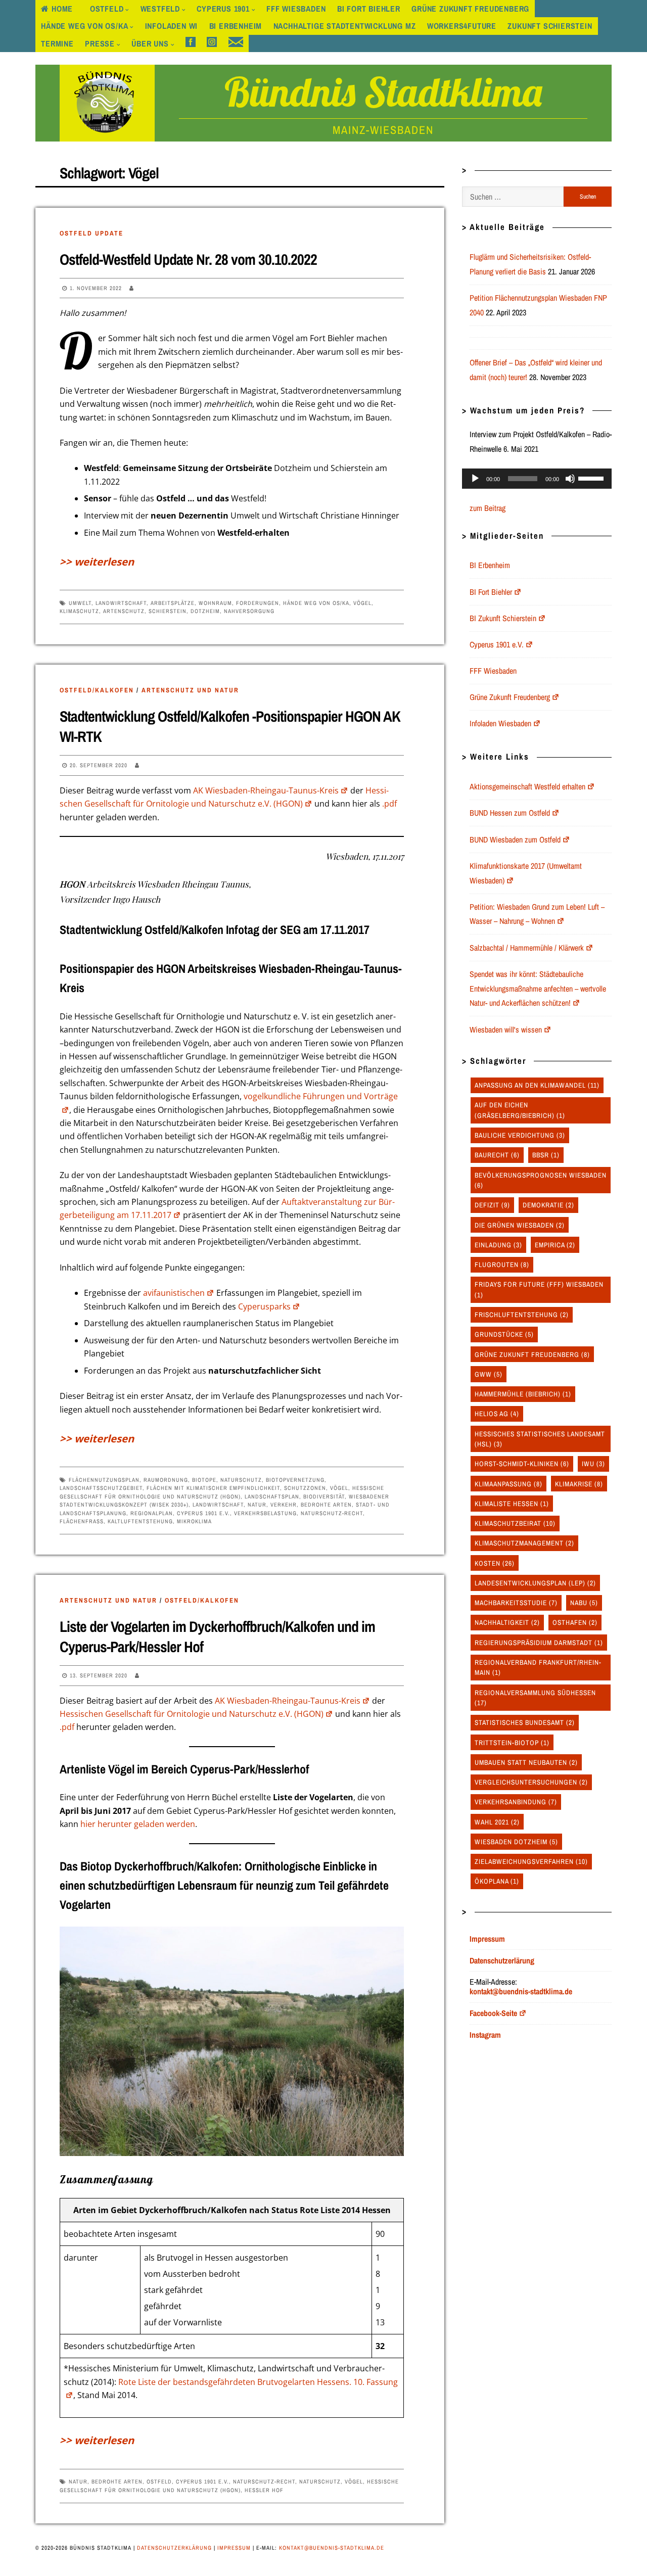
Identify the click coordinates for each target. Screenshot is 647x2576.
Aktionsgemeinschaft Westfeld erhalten (527, 786)
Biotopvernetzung (295, 1480)
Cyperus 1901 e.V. (203, 1513)
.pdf (389, 804)
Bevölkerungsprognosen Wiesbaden (541, 1180)
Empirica (555, 1245)
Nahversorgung (249, 611)
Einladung (498, 1245)
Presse (100, 43)
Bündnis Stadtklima (383, 91)
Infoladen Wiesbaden (500, 723)
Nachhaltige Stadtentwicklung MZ (345, 26)
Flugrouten (502, 1264)
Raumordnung (166, 1480)
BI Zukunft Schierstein (503, 618)
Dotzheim (205, 611)
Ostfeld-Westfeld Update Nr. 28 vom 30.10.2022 (188, 259)
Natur (257, 1505)
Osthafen (575, 1622)
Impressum (234, 2548)
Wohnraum (215, 603)
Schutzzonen (305, 1488)
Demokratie (548, 1205)
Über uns (150, 43)
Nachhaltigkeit (507, 1622)
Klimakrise (579, 1484)
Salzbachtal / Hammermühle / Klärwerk (527, 948)
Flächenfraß (82, 1521)
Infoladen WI (172, 26)
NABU (584, 1603)
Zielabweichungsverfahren (531, 1861)
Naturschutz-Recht (332, 1513)
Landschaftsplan (272, 1496)
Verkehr (284, 1505)
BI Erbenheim (236, 26)
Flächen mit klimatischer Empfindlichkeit (213, 1488)
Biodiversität (324, 1496)
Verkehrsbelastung (265, 1513)
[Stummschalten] (570, 479)
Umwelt (80, 603)
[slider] (592, 478)
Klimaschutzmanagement (524, 1543)
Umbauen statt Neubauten (526, 1762)
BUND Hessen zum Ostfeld (510, 813)
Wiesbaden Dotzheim (516, 1842)
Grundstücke (504, 1334)
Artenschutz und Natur (190, 690)
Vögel (362, 603)
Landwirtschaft (121, 603)
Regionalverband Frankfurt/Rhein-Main (538, 1667)
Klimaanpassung (509, 1484)
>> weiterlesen (97, 561)
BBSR (546, 1155)
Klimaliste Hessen (512, 1504)
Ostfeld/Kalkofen (97, 690)
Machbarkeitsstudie (516, 1603)
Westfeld (160, 9)
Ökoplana (497, 1881)
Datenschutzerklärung (174, 2548)
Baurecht (497, 1155)
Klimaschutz (79, 611)
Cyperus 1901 (223, 9)
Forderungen (258, 603)
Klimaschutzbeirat (515, 1523)
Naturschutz (241, 1480)
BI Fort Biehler (369, 9)
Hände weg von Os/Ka (84, 26)
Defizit (492, 1205)
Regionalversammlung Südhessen (535, 1698)
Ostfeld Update (91, 233)
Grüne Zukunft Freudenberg (470, 9)
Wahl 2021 (497, 1822)
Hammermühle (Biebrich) (523, 1394)
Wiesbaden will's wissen (506, 1029)
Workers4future (462, 26)
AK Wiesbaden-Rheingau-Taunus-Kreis (266, 790)
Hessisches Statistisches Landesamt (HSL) (540, 1439)
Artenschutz (124, 611)
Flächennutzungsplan (104, 1480)
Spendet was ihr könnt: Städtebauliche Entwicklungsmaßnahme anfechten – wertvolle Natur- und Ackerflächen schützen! (538, 989)
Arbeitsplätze (173, 603)
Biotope (204, 1480)
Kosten (495, 1563)
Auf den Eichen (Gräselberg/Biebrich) (520, 1110)
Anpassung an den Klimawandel (537, 1085)
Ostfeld (107, 9)
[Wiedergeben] (475, 479)
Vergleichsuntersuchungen (531, 1782)
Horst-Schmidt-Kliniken (522, 1464)
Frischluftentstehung (522, 1315)
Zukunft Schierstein (550, 26)
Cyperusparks (264, 1306)
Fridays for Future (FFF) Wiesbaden (539, 1289)
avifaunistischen (174, 1293)
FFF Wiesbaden (296, 9)
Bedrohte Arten (326, 1505)
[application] (537, 479)
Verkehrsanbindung (516, 1802)
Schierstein (168, 611)
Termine (57, 43)
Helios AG (497, 1414)
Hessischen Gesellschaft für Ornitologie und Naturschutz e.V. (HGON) (192, 1714)
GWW (489, 1374)
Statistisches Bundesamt (525, 1722)
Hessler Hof (264, 2490)
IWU (593, 1464)
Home (62, 9)
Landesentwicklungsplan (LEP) (535, 1583)
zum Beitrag (488, 508)
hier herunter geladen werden (138, 1824)
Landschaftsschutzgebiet (101, 1488)
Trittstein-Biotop (512, 1743)
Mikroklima (194, 1521)
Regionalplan (152, 1513)
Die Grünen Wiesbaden (520, 1225)
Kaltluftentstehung (140, 1521)
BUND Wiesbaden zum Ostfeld (515, 839)
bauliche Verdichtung (520, 1135)
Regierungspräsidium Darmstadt (539, 1643)
